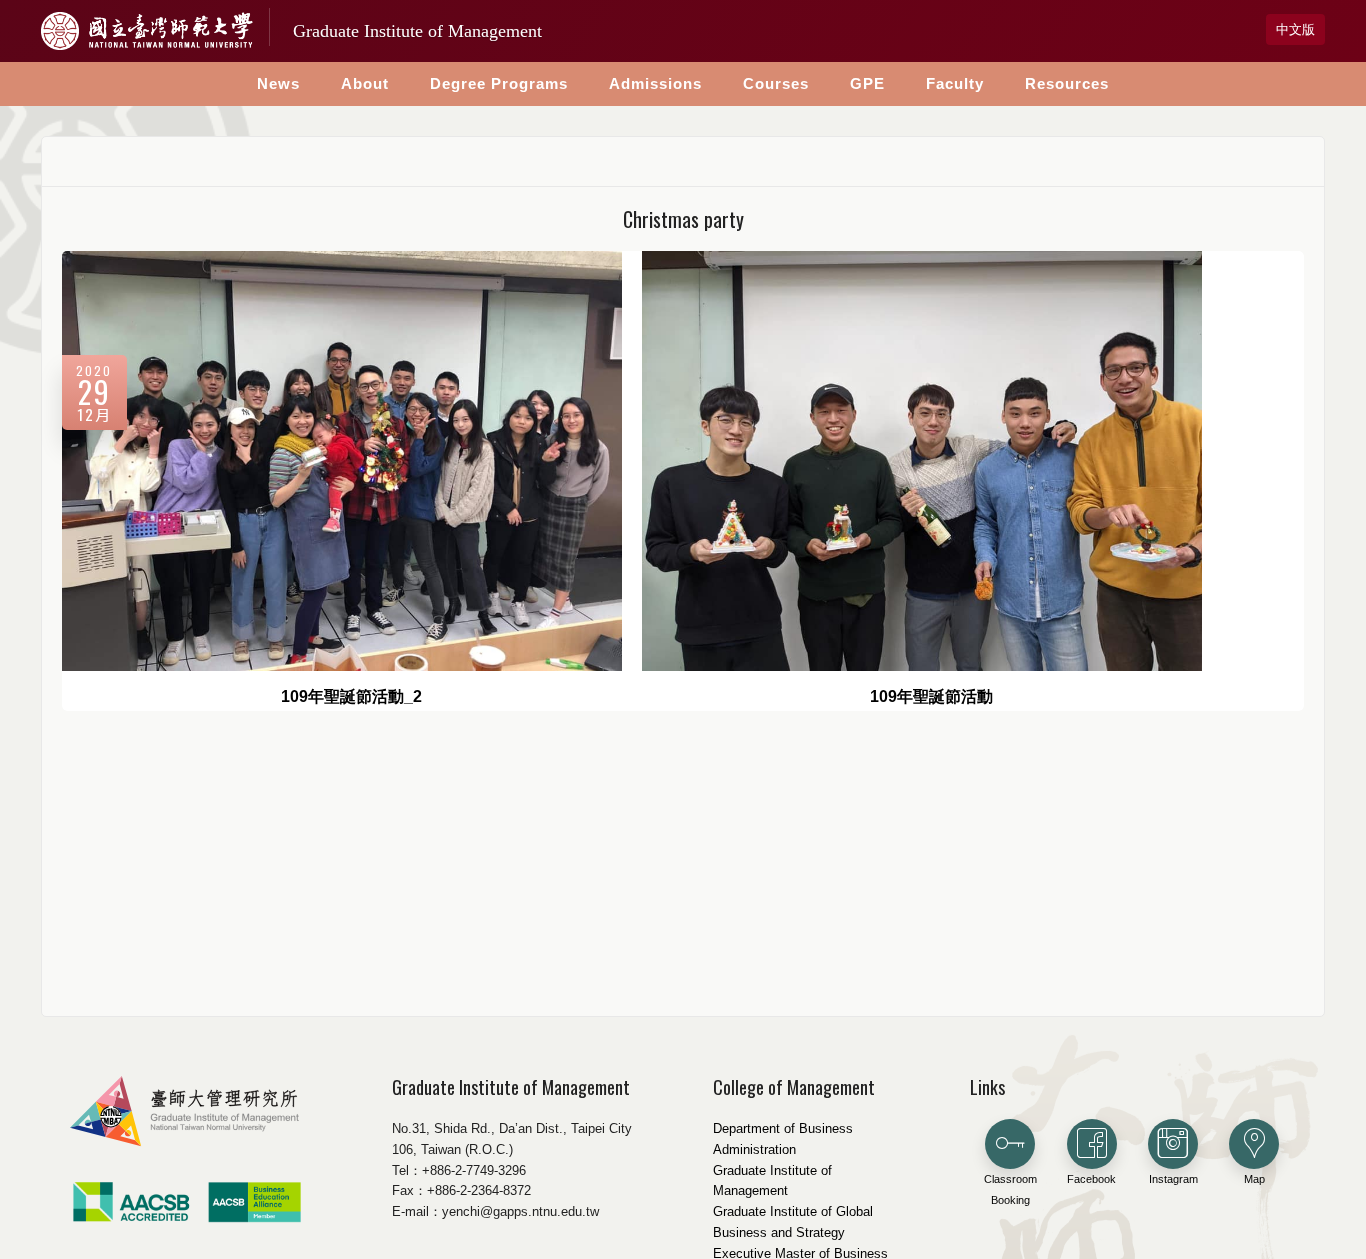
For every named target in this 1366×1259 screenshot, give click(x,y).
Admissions (655, 83)
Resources (1067, 83)
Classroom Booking (1010, 1189)
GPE (867, 83)
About (365, 83)
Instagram (1173, 1179)
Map (1254, 1179)
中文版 (1295, 29)
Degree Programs (499, 83)
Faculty (955, 83)
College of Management (794, 1087)
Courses (776, 83)
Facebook (1091, 1179)
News (278, 83)
